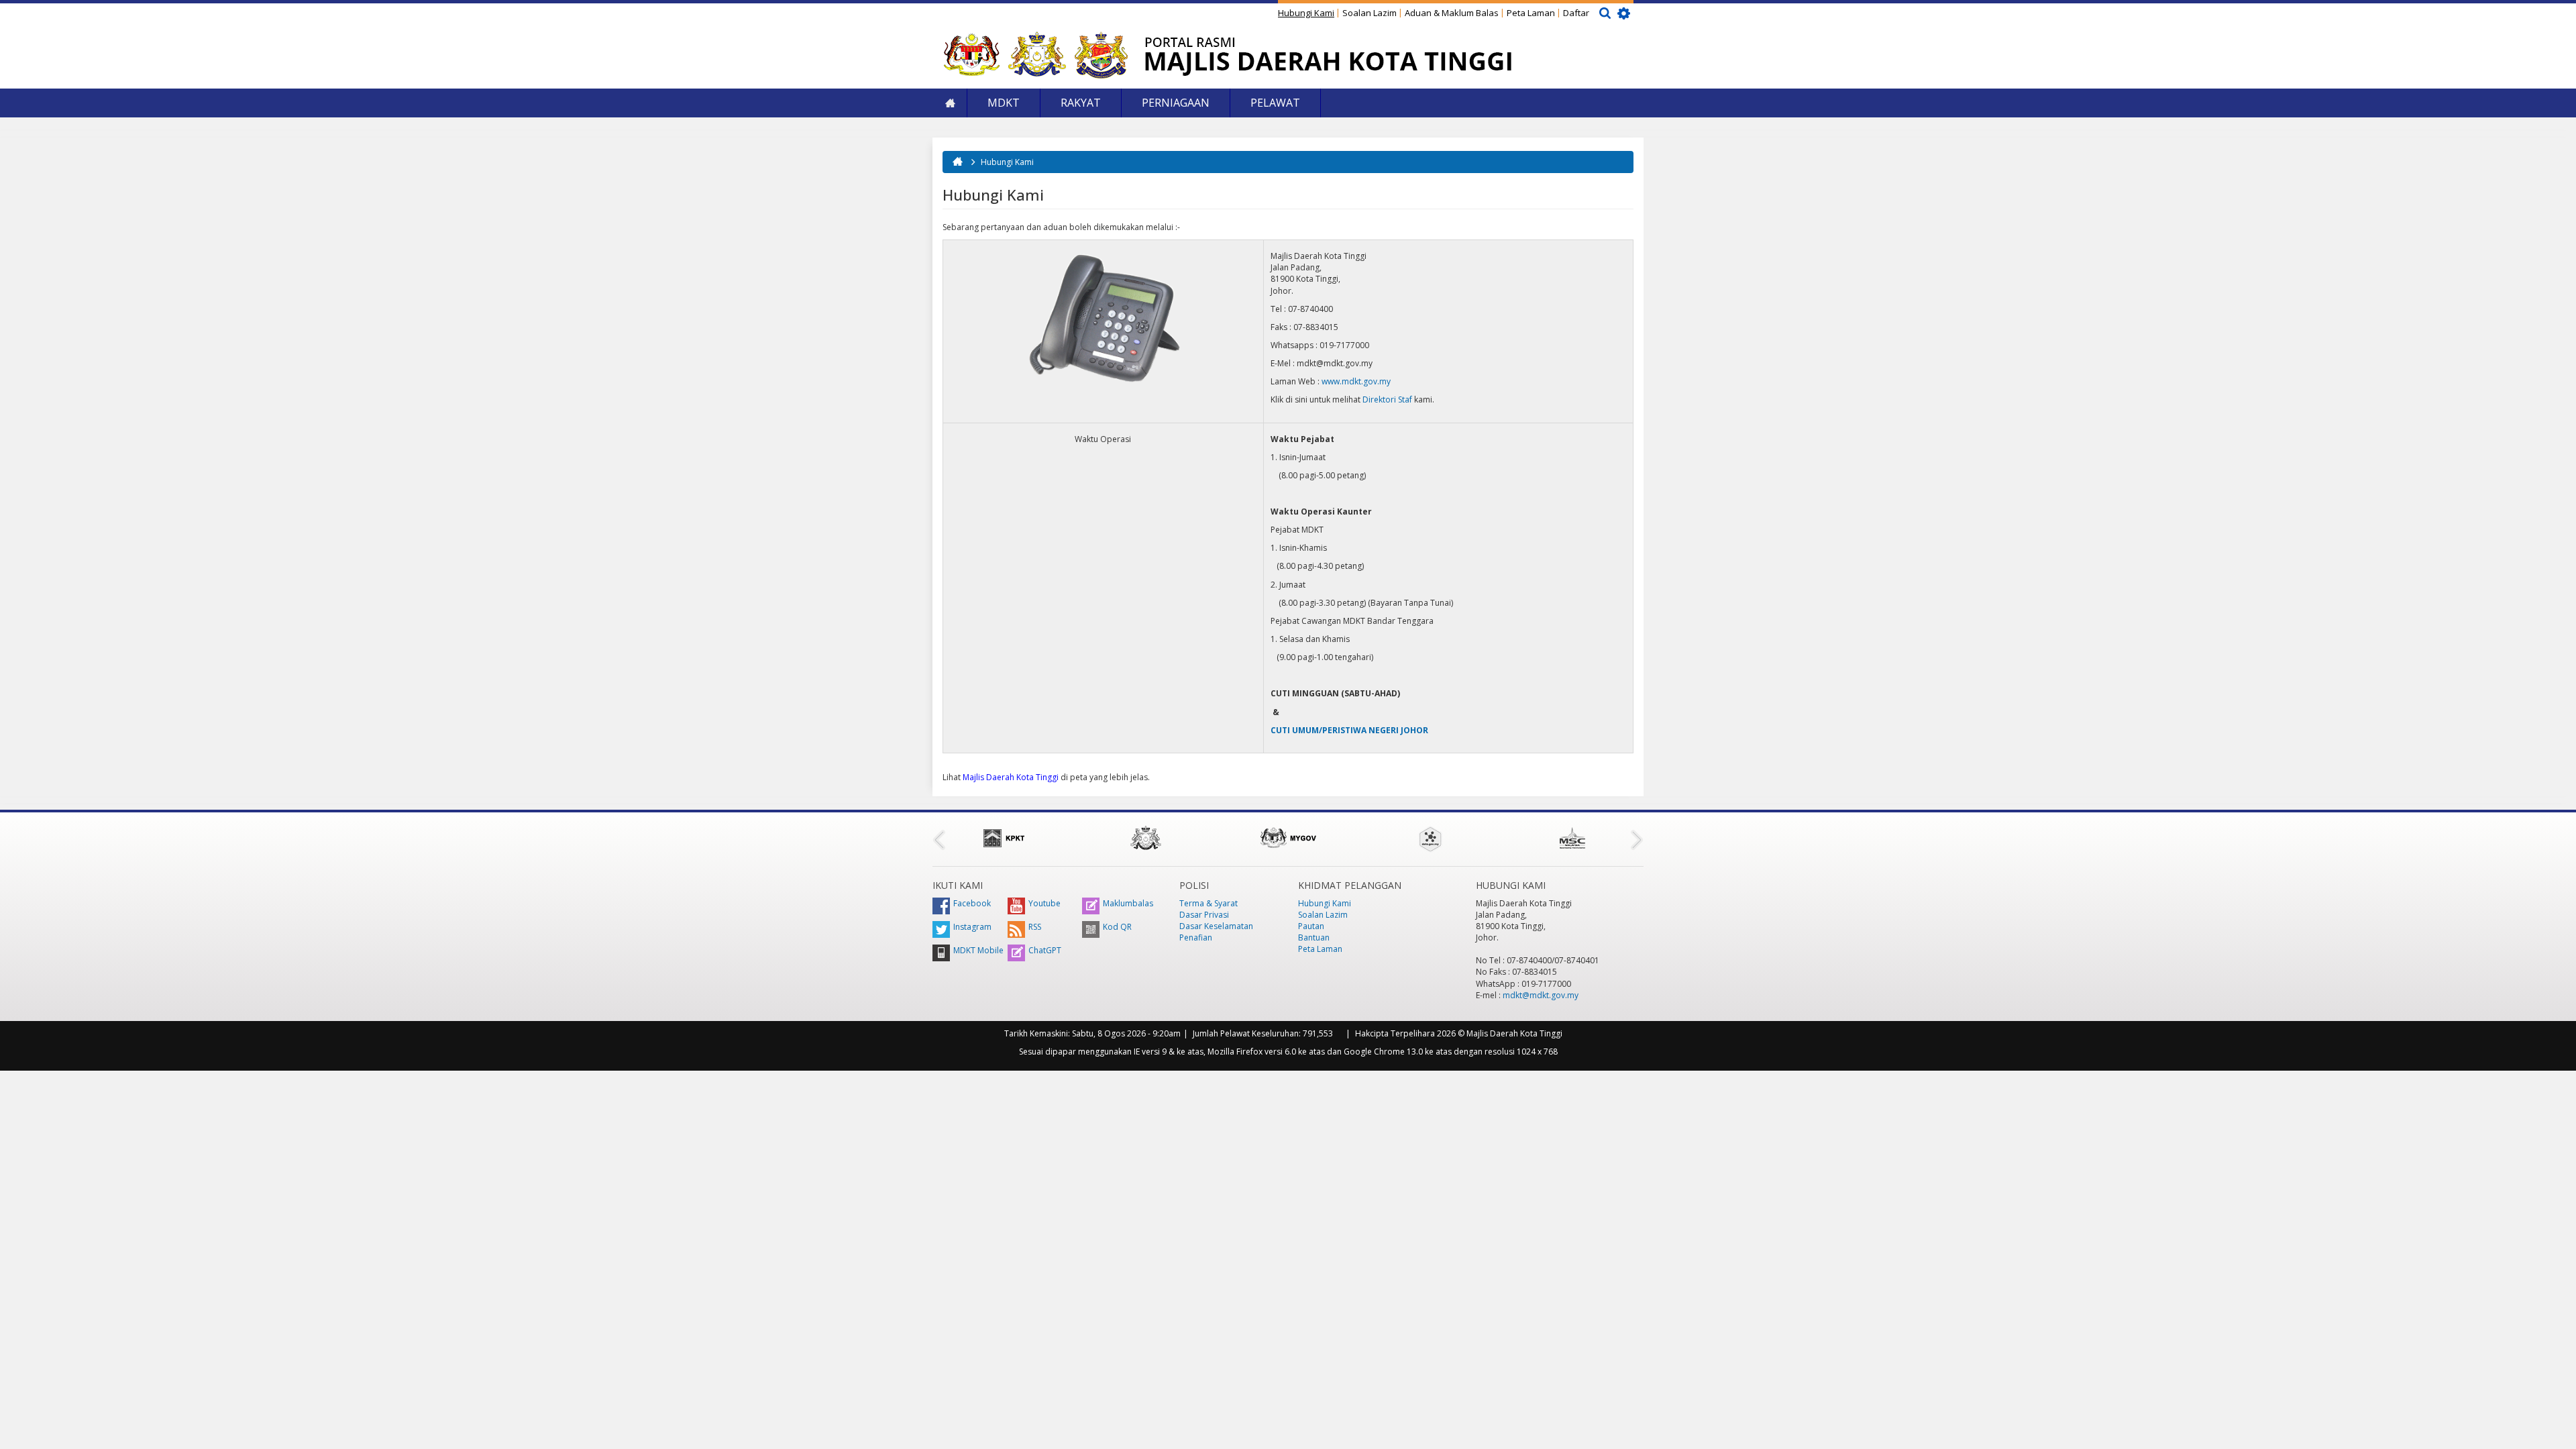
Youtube (1044, 903)
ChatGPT (1045, 950)
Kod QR (1117, 927)
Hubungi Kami (1306, 13)
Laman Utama (950, 103)
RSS (1035, 927)
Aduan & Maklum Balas (1452, 13)
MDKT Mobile (978, 950)
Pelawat (1275, 103)
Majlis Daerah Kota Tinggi (1011, 777)
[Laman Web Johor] (1146, 838)
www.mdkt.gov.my (1356, 381)
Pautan (1311, 926)
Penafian (1196, 937)
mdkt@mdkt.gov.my (1541, 995)
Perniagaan (1176, 103)
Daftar (1576, 13)
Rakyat (1081, 103)
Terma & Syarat (1209, 903)
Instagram (972, 927)
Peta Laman (1531, 13)
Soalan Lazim (1370, 13)
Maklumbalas (1128, 903)
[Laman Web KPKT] (1004, 838)
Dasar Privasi (1204, 915)
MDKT (1004, 103)
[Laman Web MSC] (1572, 838)
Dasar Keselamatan (1216, 926)
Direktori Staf (1387, 399)
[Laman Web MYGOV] (1288, 838)
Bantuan (1314, 937)
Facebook (972, 903)
